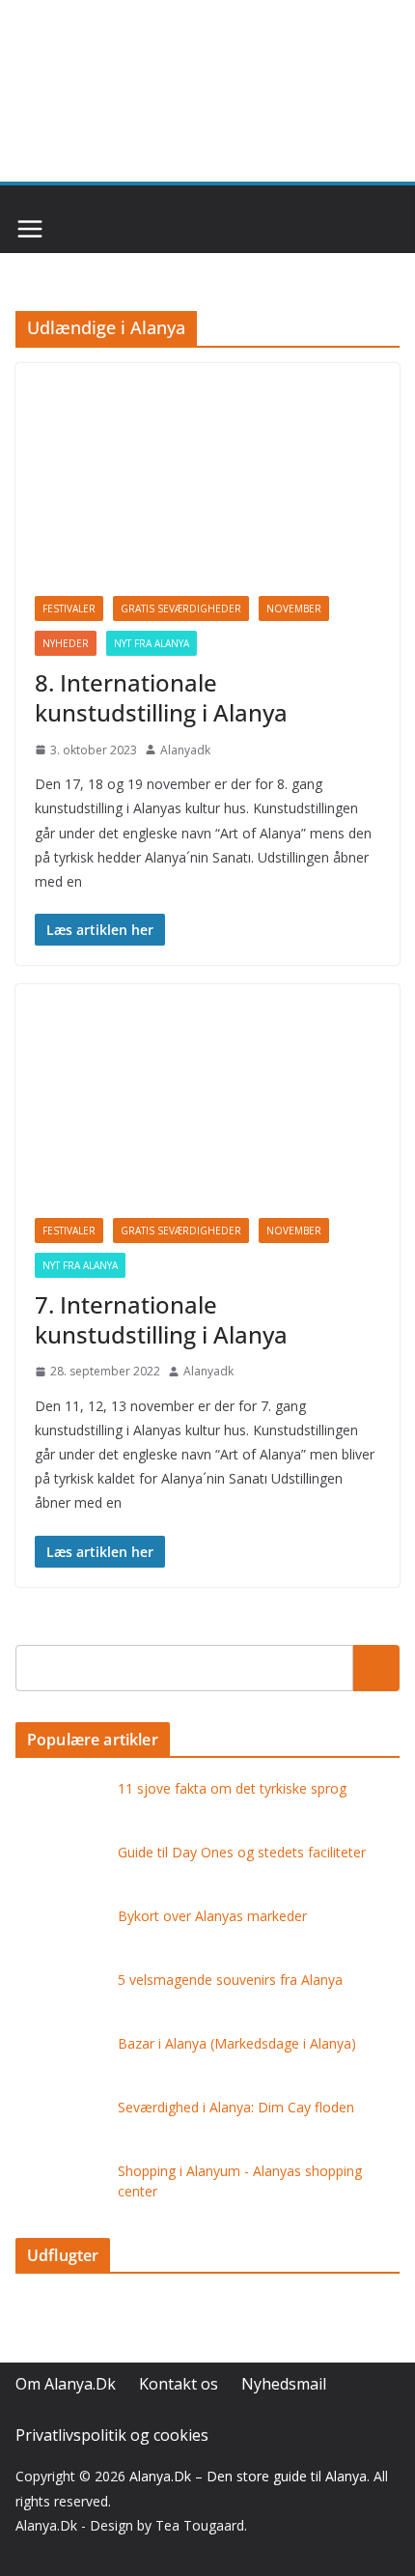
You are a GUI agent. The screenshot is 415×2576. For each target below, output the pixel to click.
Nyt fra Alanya (152, 643)
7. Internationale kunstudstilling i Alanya (161, 1319)
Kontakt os (179, 2384)
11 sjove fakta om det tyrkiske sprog (232, 1788)
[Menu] (30, 229)
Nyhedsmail (284, 2384)
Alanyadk (185, 750)
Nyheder (66, 643)
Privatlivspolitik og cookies (112, 2435)
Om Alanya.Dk (66, 2384)
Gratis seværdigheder (181, 609)
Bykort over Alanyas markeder (212, 1916)
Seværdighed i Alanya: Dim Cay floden (236, 2107)
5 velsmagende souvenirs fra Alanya (230, 1980)
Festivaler (69, 609)
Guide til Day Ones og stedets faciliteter (242, 1852)
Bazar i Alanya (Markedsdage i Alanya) (237, 2043)
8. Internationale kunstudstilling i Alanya (161, 697)
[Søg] (376, 1668)
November (294, 609)
